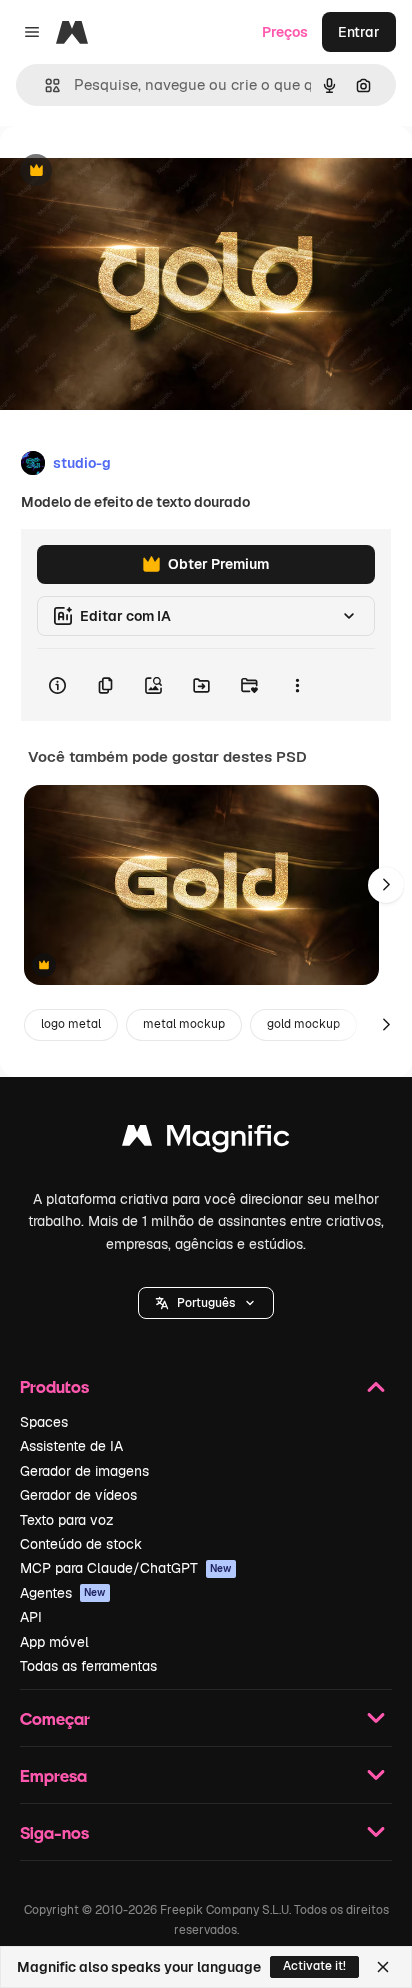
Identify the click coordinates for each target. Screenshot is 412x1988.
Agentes (63, 1593)
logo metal (71, 1024)
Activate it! (314, 1966)
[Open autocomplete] (44, 85)
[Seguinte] (386, 885)
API (31, 1617)
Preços (285, 32)
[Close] (383, 1967)
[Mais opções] (297, 685)
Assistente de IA (71, 1446)
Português (206, 1303)
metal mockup (184, 1024)
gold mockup (303, 1024)
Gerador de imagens (84, 1471)
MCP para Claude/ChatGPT (126, 1568)
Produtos (54, 1386)
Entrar (359, 32)
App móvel (54, 1642)
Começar (55, 1718)
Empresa (53, 1775)
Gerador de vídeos (78, 1495)
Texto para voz (67, 1520)
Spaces (44, 1422)
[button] (206, 1303)
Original (128, 171)
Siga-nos (54, 1832)
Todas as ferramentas (88, 1666)
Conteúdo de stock (81, 1544)
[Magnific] (206, 1140)
